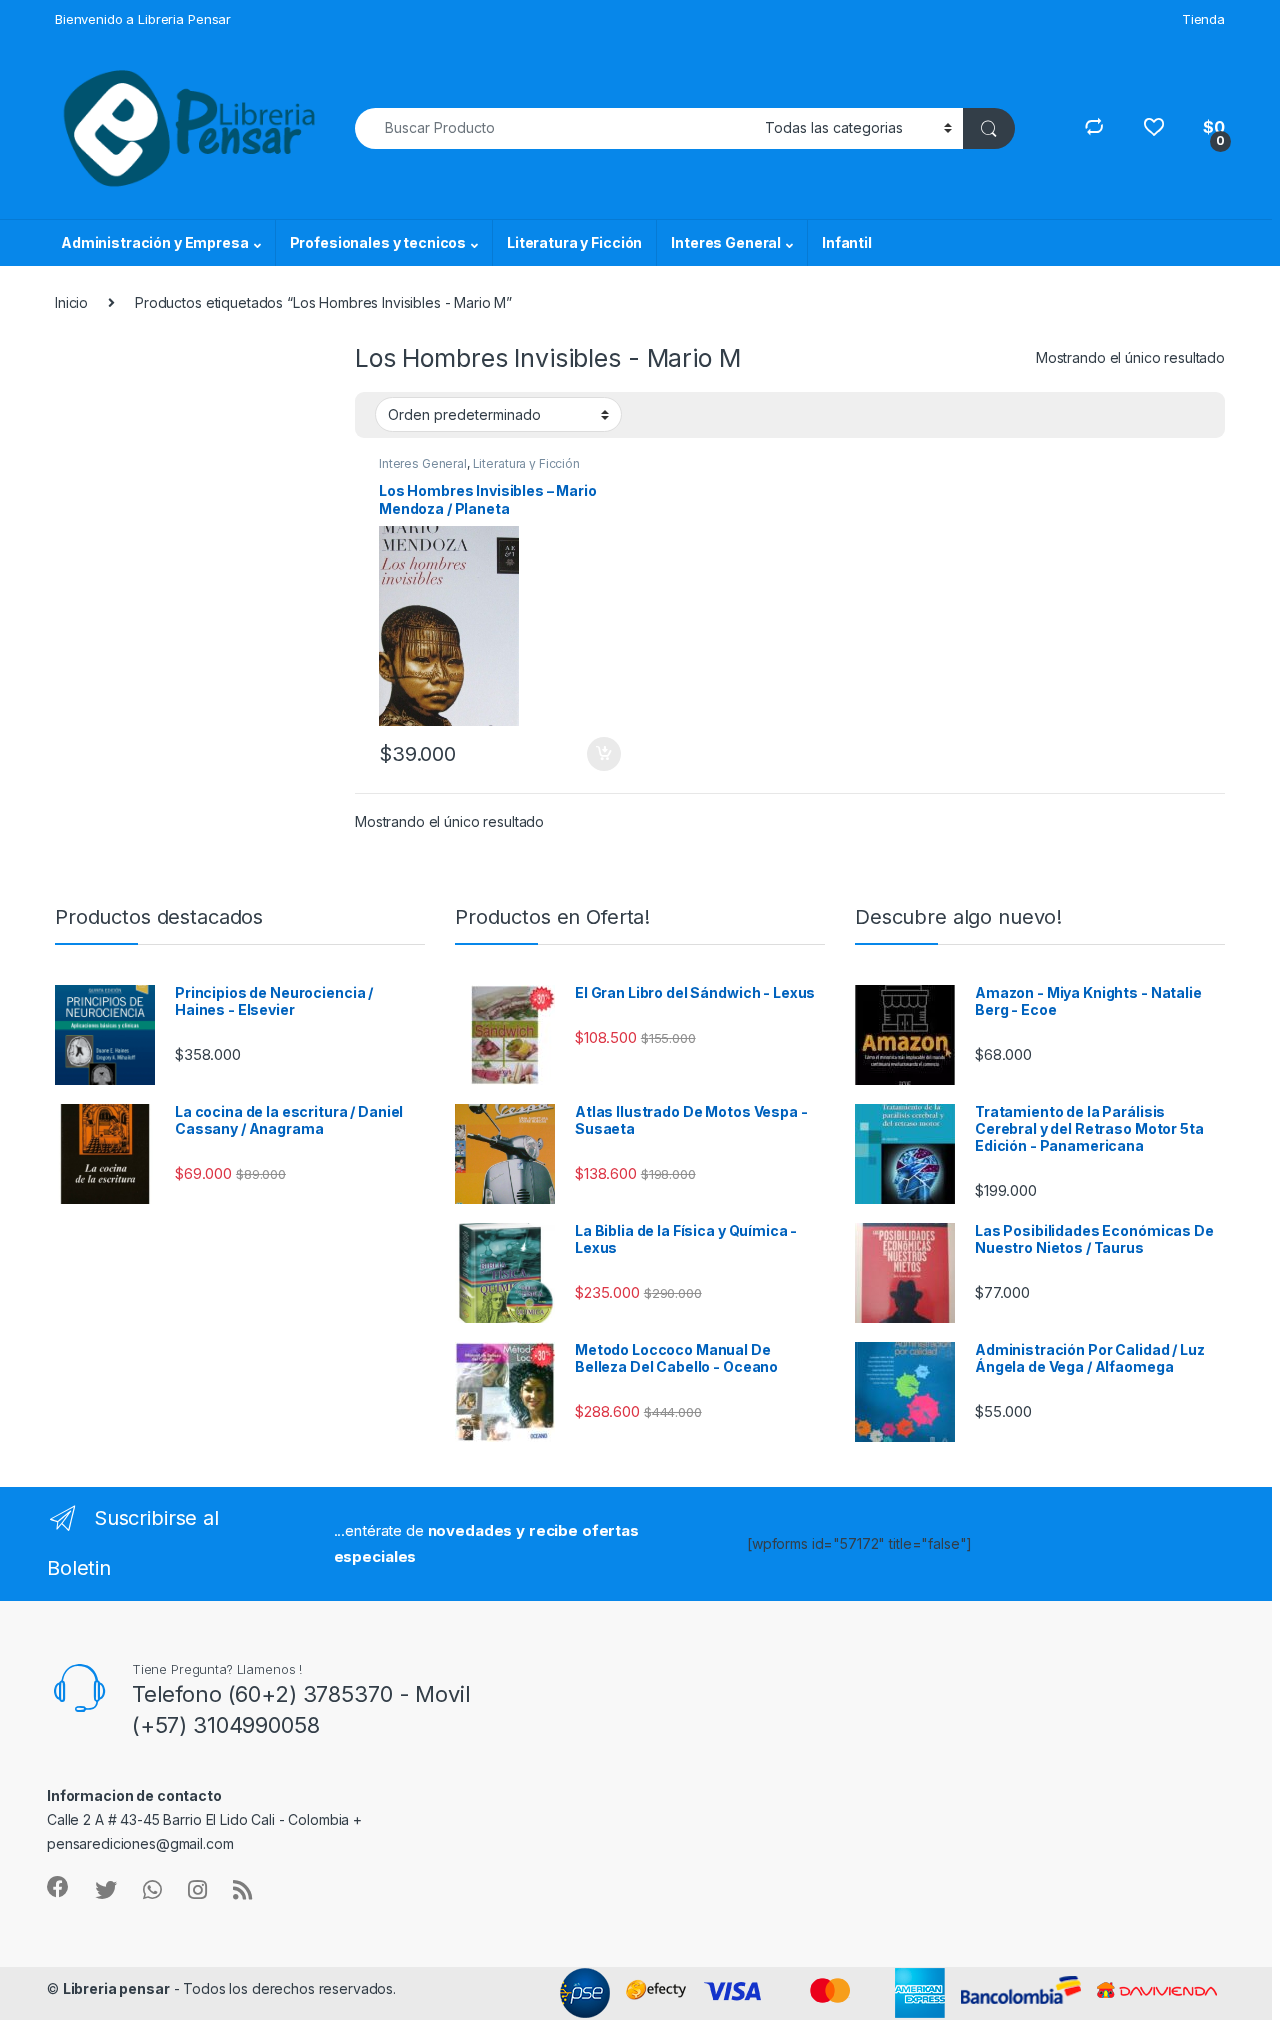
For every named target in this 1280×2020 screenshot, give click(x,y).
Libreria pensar (116, 1988)
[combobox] (554, 128)
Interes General (726, 242)
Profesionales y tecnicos (378, 242)
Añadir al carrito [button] (600, 754)
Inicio (71, 302)
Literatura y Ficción (574, 242)
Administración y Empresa (155, 242)
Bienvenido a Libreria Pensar (143, 19)
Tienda (1203, 19)
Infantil (847, 242)
